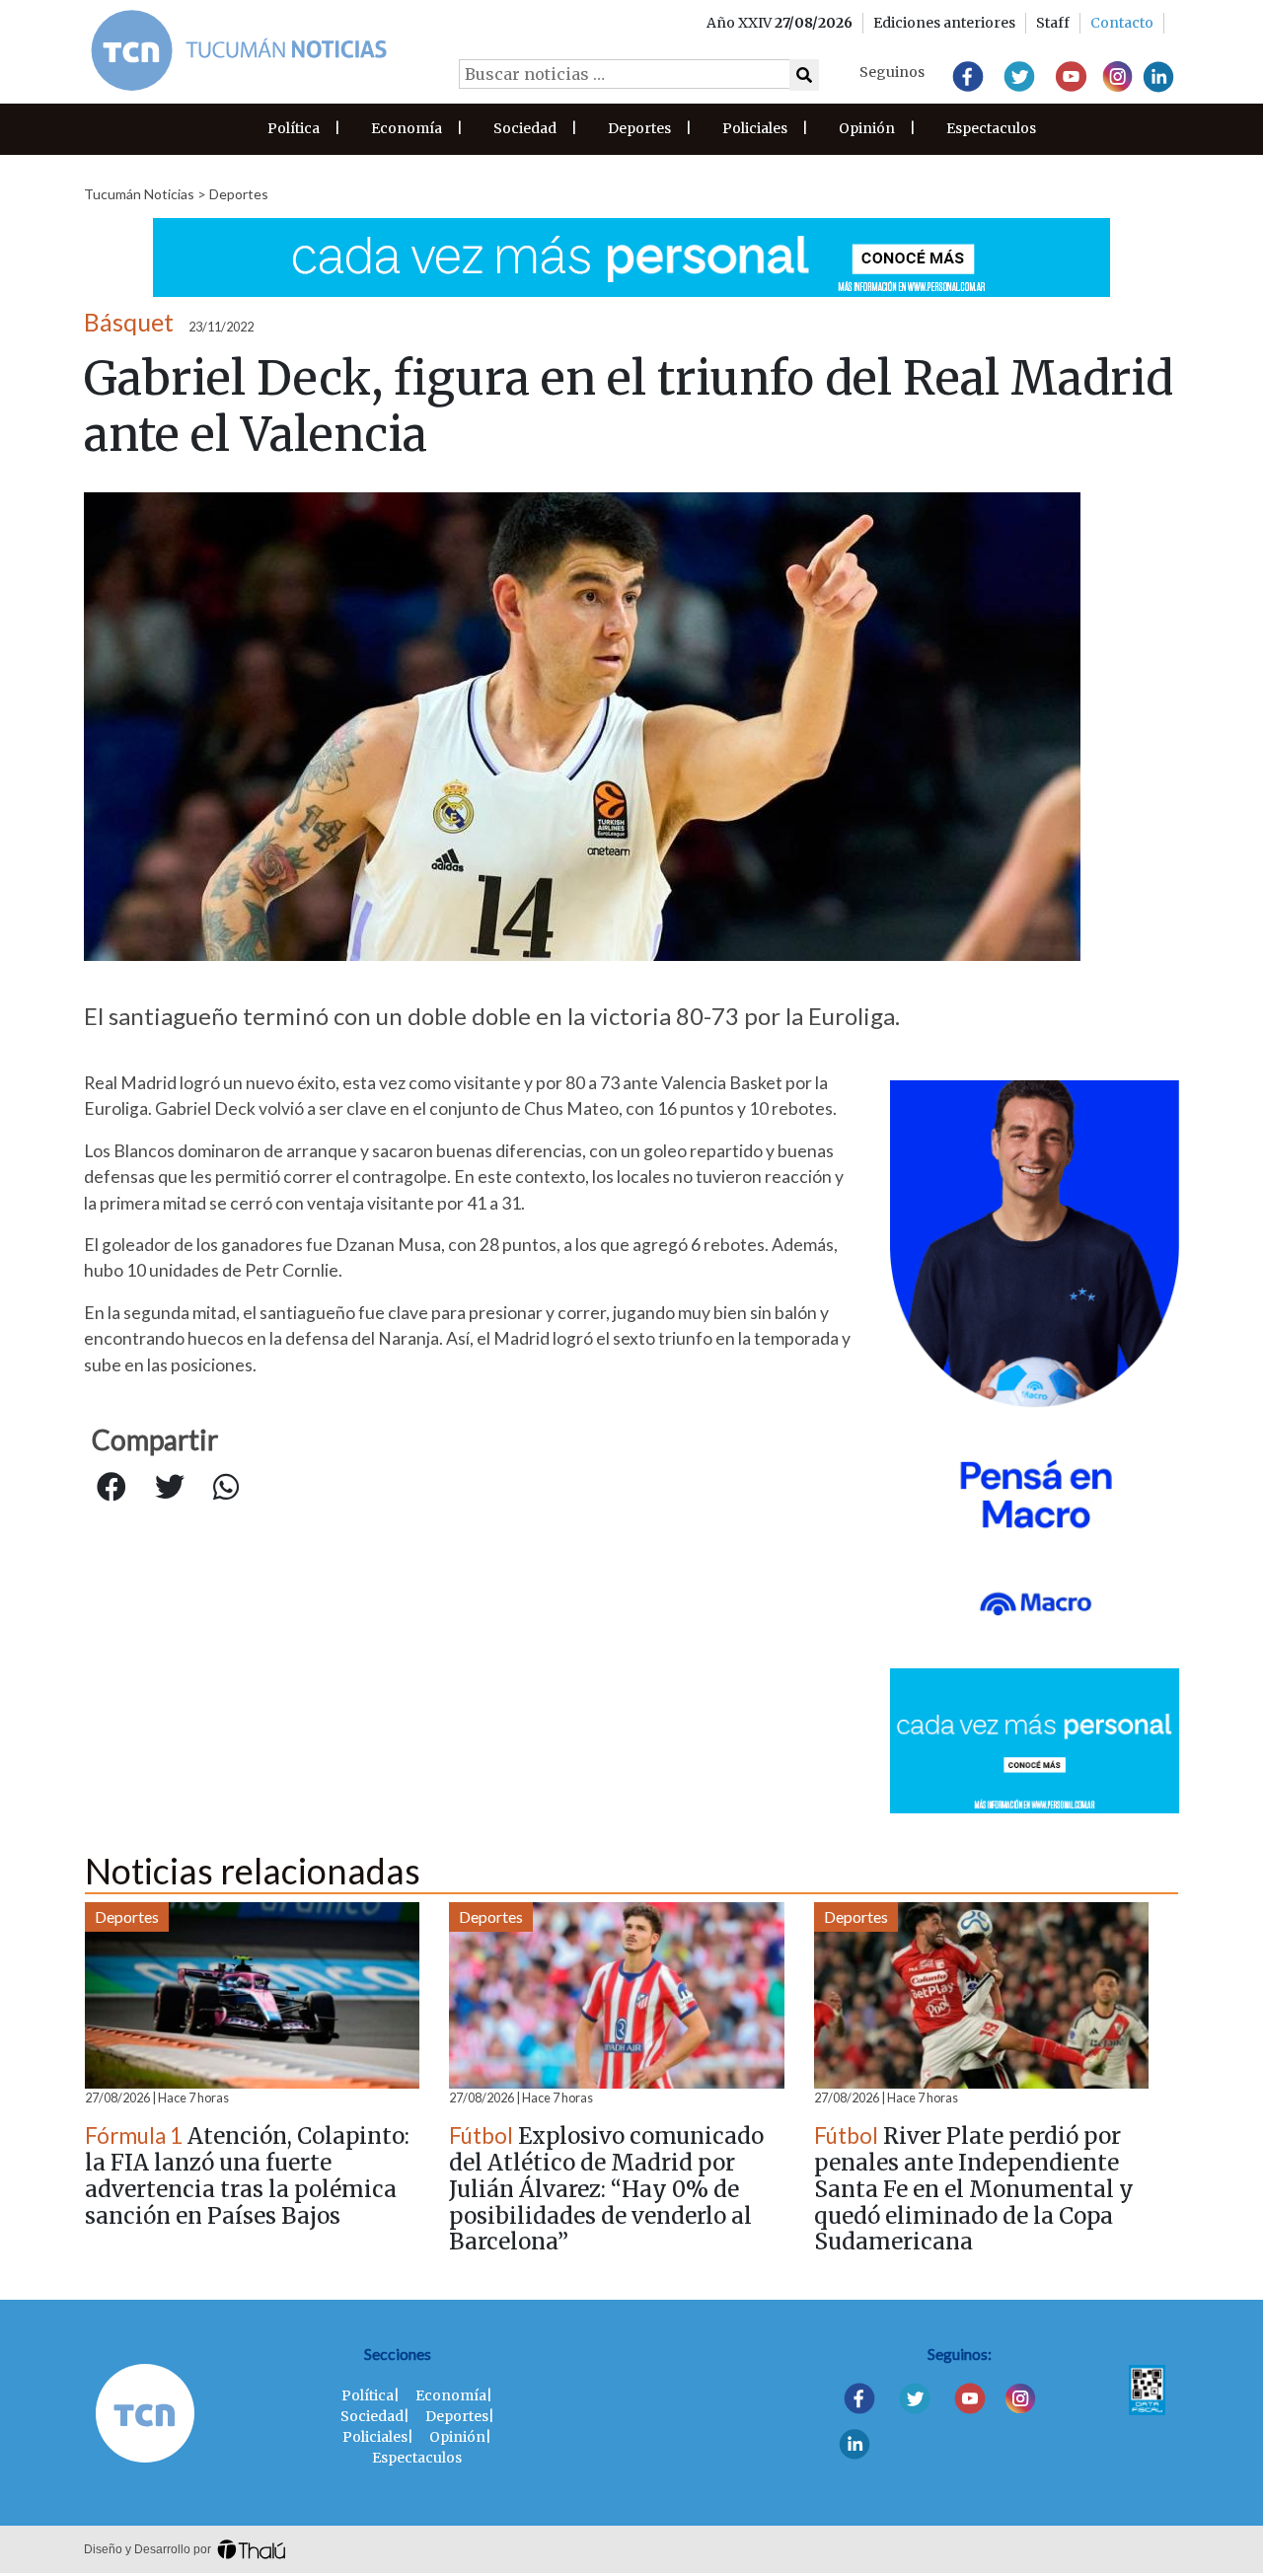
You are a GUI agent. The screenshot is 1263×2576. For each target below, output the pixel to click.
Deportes (639, 128)
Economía (407, 128)
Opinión (867, 128)
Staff (1053, 23)
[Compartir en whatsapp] (226, 1488)
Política (294, 128)
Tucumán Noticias (139, 194)
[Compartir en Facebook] (111, 1488)
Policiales (755, 128)
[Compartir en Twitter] (170, 1488)
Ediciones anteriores (944, 23)
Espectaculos (991, 128)
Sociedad (525, 128)
